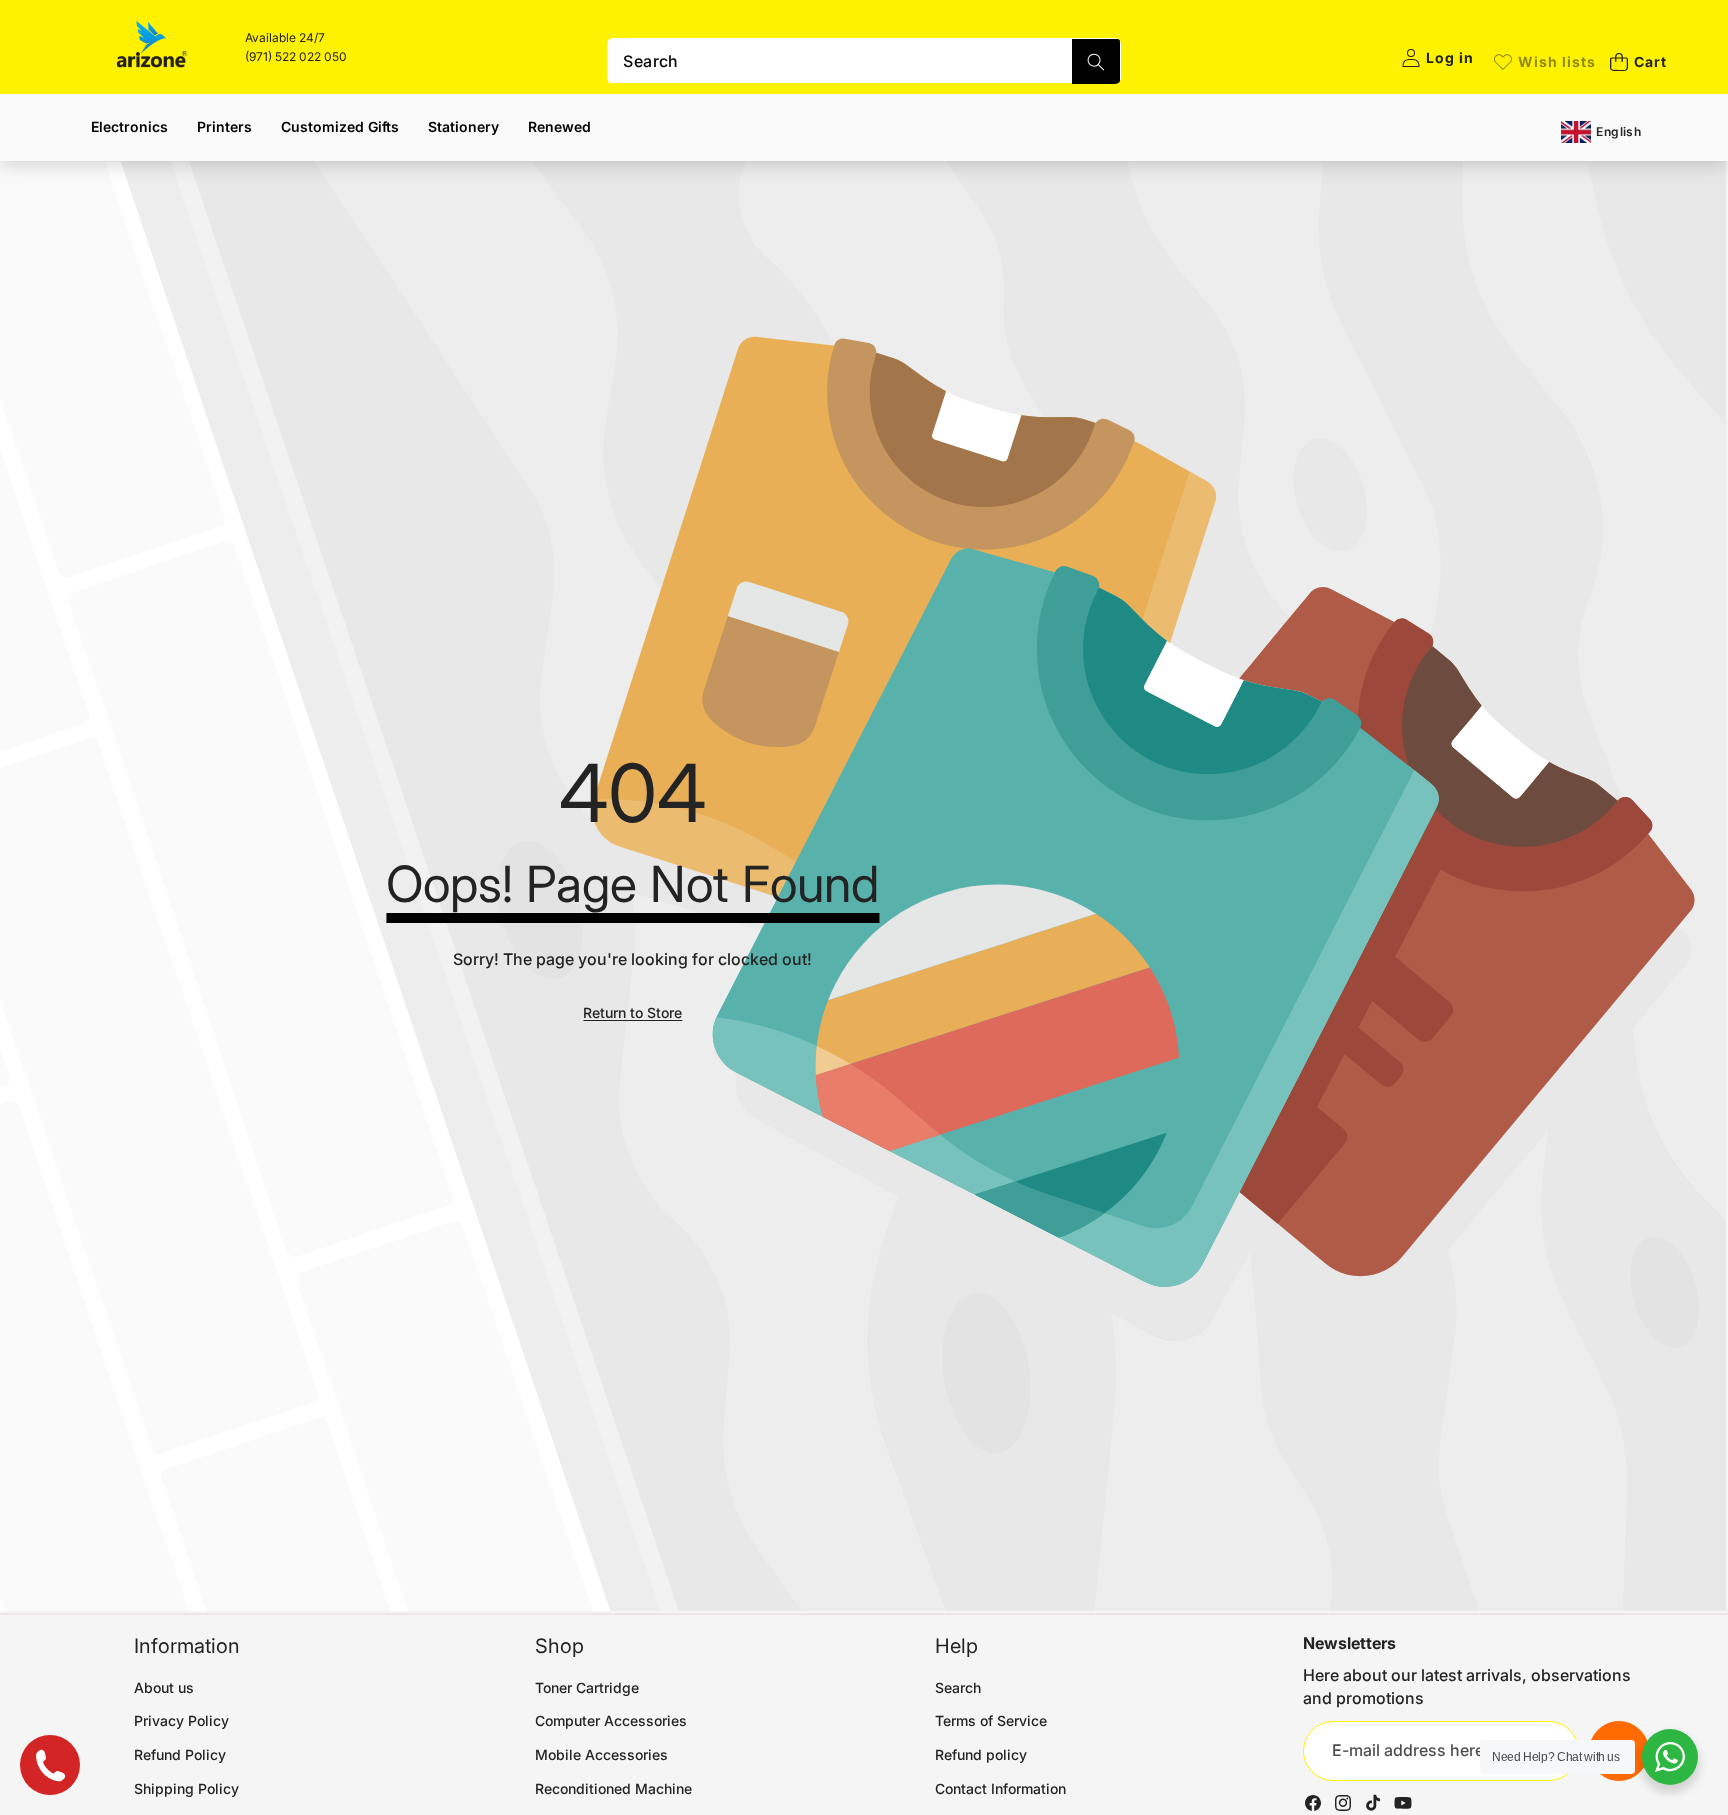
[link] (1545, 62)
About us (164, 1687)
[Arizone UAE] (152, 47)
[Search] (1096, 61)
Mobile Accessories (601, 1754)
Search (958, 1687)
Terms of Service (991, 1720)
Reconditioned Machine (613, 1788)
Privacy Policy (181, 1720)
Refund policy (981, 1754)
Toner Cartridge (587, 1687)
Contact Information (1000, 1788)
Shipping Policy (186, 1788)
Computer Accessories (611, 1720)
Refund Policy (180, 1754)
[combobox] (863, 61)
